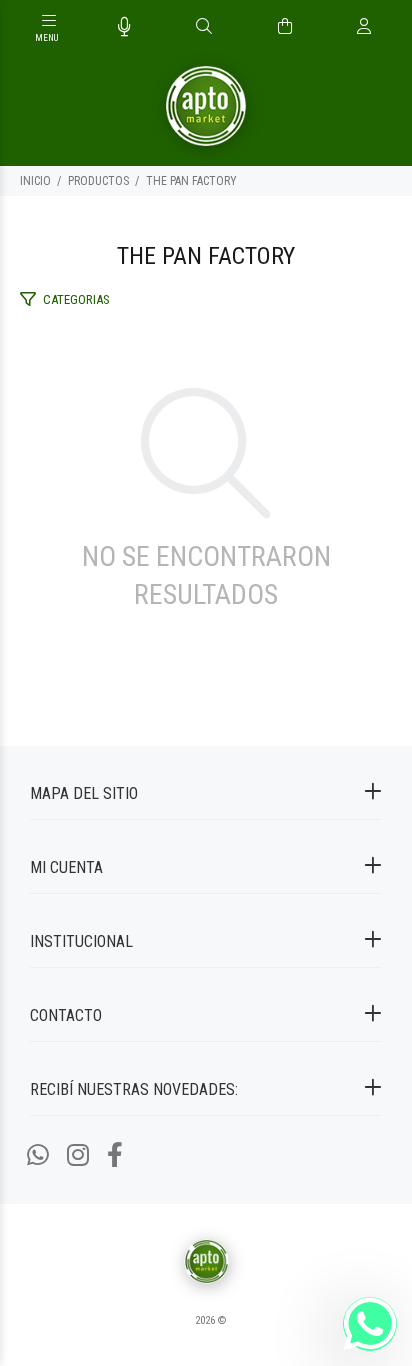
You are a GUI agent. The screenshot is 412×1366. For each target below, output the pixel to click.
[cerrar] (392, 28)
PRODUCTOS (98, 181)
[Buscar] (204, 27)
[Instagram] (78, 1155)
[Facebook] (115, 1155)
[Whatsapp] (38, 1155)
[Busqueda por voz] (124, 27)
